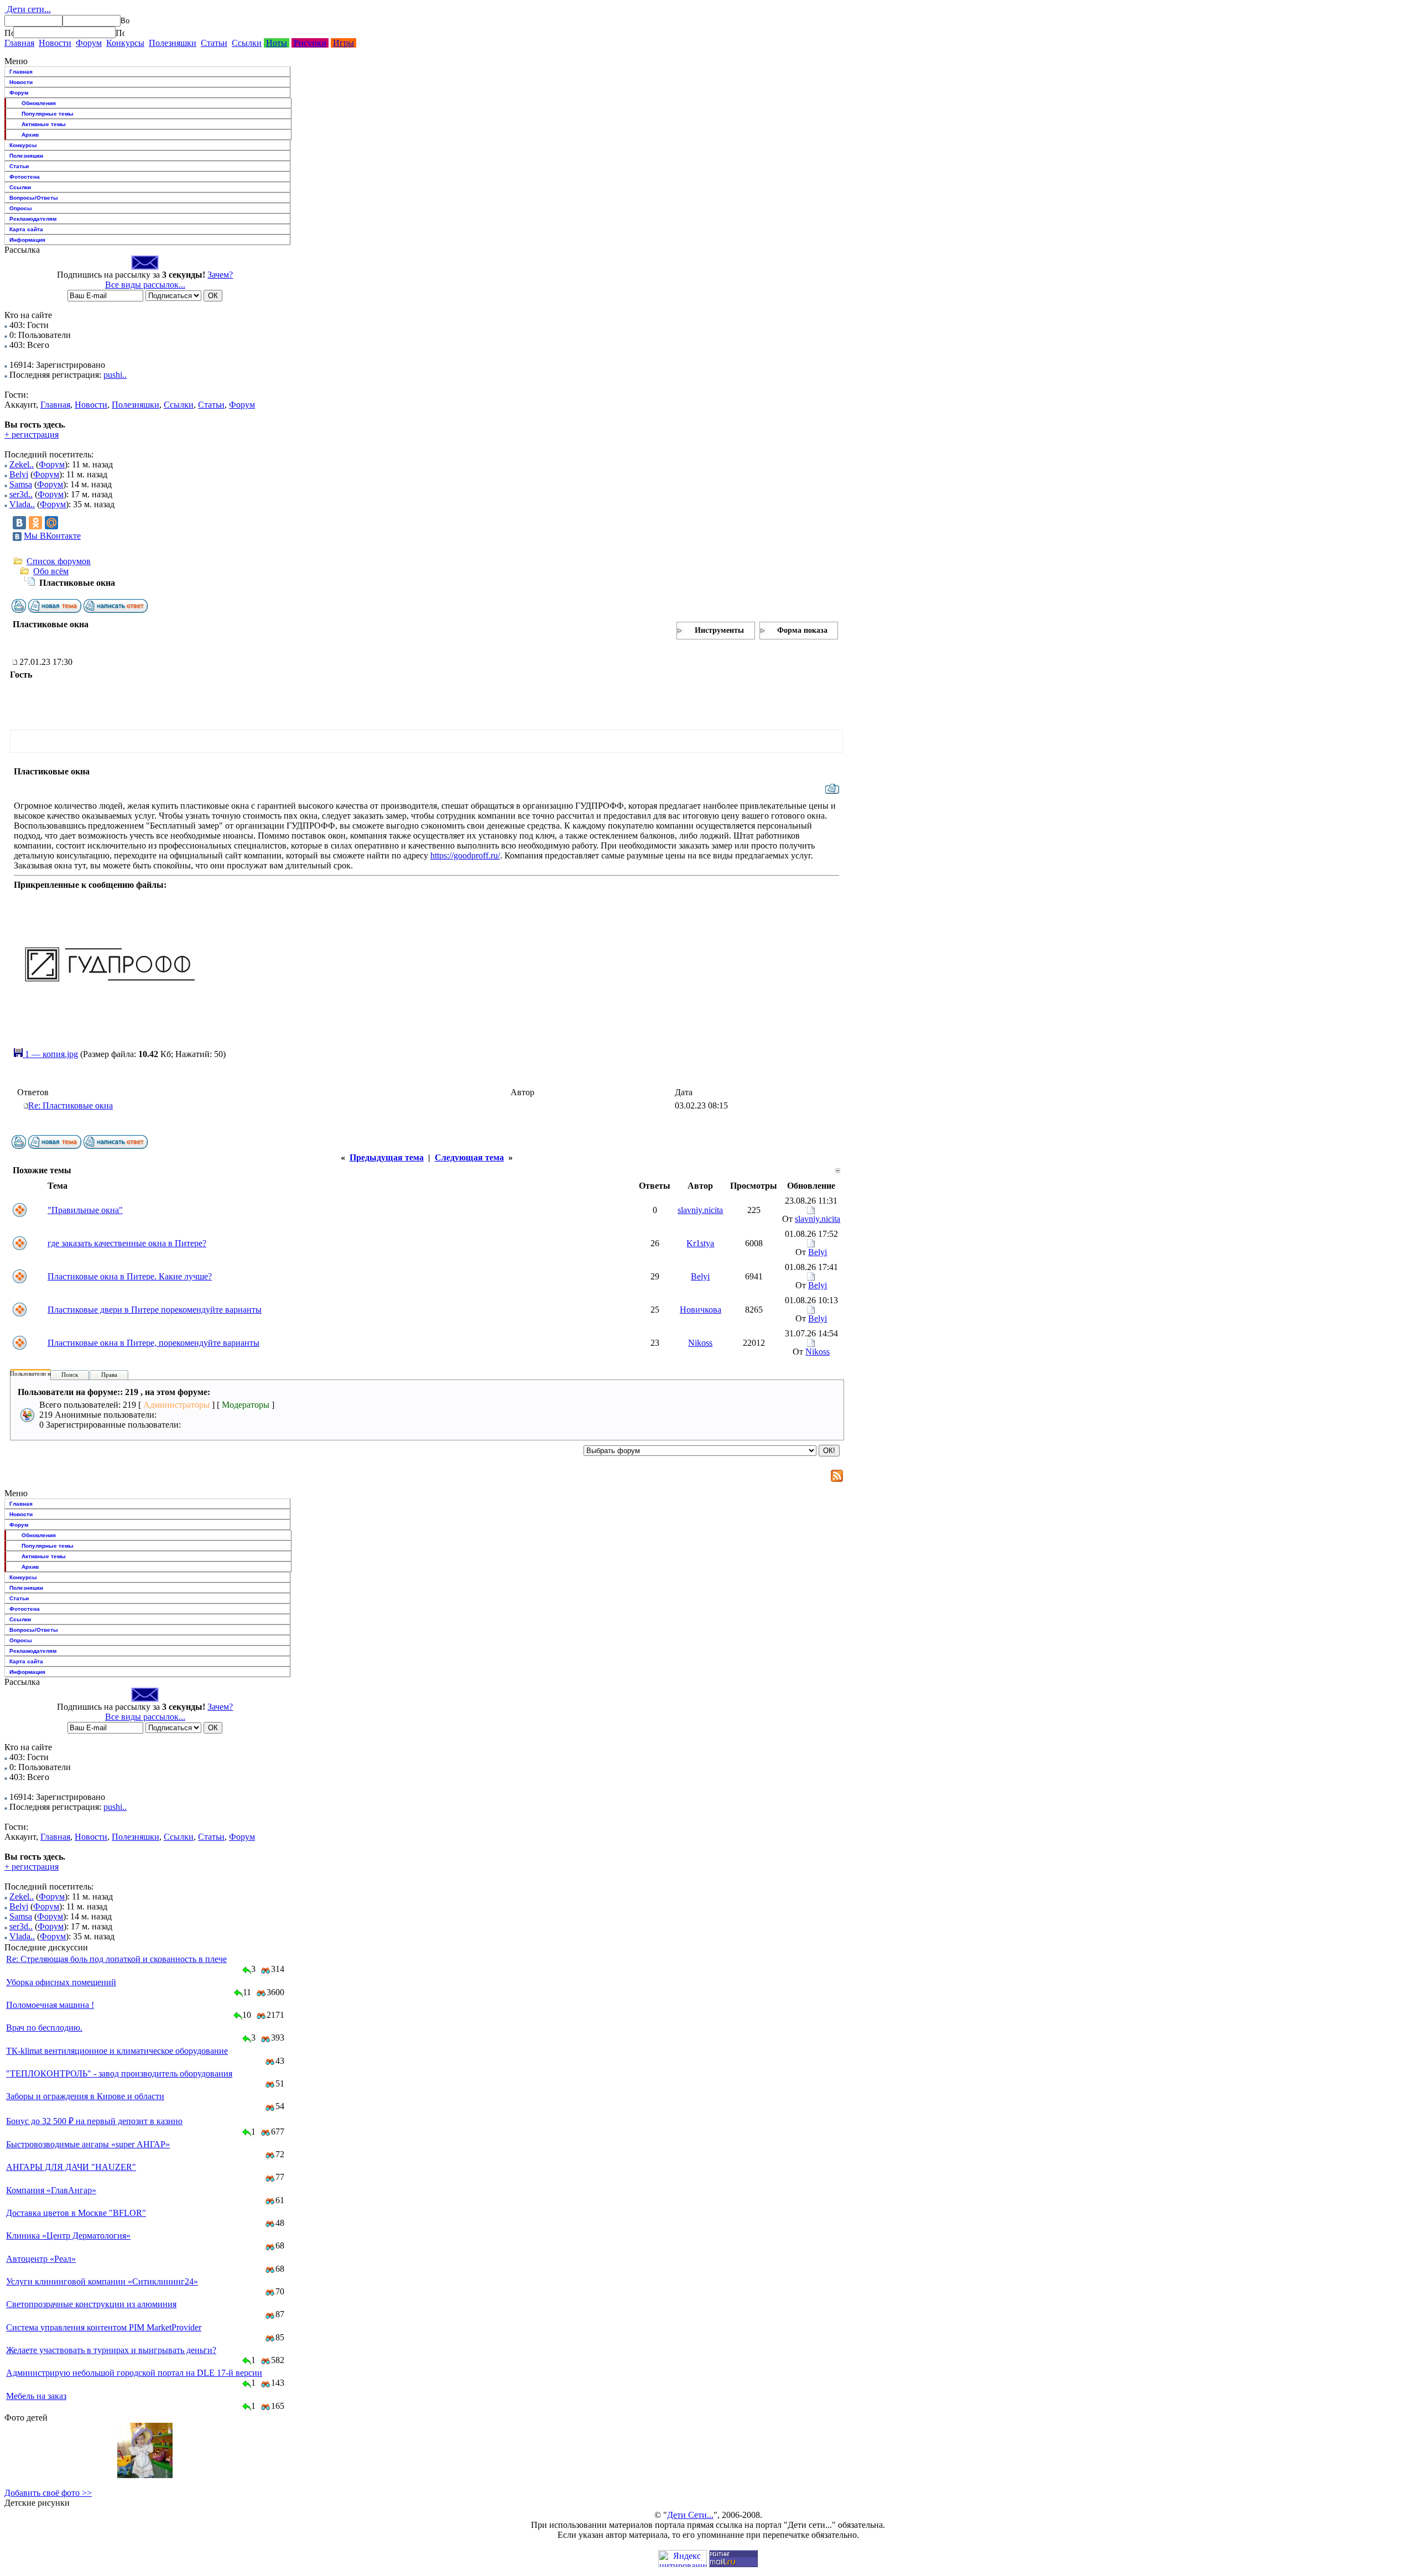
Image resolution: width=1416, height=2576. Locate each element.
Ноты (277, 43)
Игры (343, 43)
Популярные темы (48, 114)
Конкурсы (125, 43)
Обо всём (51, 571)
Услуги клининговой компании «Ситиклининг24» (102, 2281)
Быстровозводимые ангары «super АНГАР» (88, 2144)
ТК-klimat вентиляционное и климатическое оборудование (117, 2051)
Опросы (21, 208)
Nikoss (700, 1343)
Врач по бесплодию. (44, 2028)
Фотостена (25, 177)
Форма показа (802, 630)
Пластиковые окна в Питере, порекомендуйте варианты (153, 1343)
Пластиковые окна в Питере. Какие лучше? (130, 1276)
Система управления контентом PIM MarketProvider (104, 2327)
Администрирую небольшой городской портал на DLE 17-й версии (134, 2373)
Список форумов (59, 561)
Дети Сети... (690, 2515)
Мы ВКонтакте (52, 536)
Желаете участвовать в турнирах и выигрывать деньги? (111, 2350)
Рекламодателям (33, 219)
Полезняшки (173, 43)
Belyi (19, 474)
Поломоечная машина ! (50, 2005)
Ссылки (247, 43)
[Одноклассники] (35, 523)
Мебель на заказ (36, 2396)
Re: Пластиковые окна (71, 1105)
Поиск (70, 1375)
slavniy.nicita (700, 1210)
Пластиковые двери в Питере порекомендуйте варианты (155, 1310)
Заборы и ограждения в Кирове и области (85, 2096)
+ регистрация (32, 434)
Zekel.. (22, 464)
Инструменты (719, 630)
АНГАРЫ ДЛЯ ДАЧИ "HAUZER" (71, 2167)
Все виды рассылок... (145, 285)
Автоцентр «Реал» (41, 2259)
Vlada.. (22, 504)
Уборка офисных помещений (61, 1982)
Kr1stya (700, 1243)
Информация (27, 240)
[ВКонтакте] (19, 523)
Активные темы (44, 124)
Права (109, 1375)
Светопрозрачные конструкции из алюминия (91, 2304)
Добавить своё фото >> (48, 2493)
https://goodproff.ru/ (465, 855)
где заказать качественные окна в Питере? (127, 1243)
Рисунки (310, 43)
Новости (55, 43)
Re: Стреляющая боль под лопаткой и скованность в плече (116, 1959)
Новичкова (701, 1310)
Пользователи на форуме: (44, 1373)
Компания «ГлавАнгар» (51, 2190)
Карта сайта (26, 229)
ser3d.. (21, 494)
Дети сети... (28, 9)
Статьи (214, 43)
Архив (30, 135)
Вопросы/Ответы (34, 198)
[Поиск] (9, 33)
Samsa (21, 484)
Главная (19, 43)
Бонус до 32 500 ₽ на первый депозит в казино (94, 2121)
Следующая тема (469, 1157)
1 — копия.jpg (50, 1054)
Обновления (39, 103)
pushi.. (115, 375)
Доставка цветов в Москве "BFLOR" (76, 2213)
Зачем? (220, 275)
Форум (89, 43)
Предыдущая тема (387, 1157)
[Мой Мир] (51, 523)
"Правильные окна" (85, 1210)
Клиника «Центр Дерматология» (68, 2236)
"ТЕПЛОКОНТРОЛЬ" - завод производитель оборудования (119, 2073)
